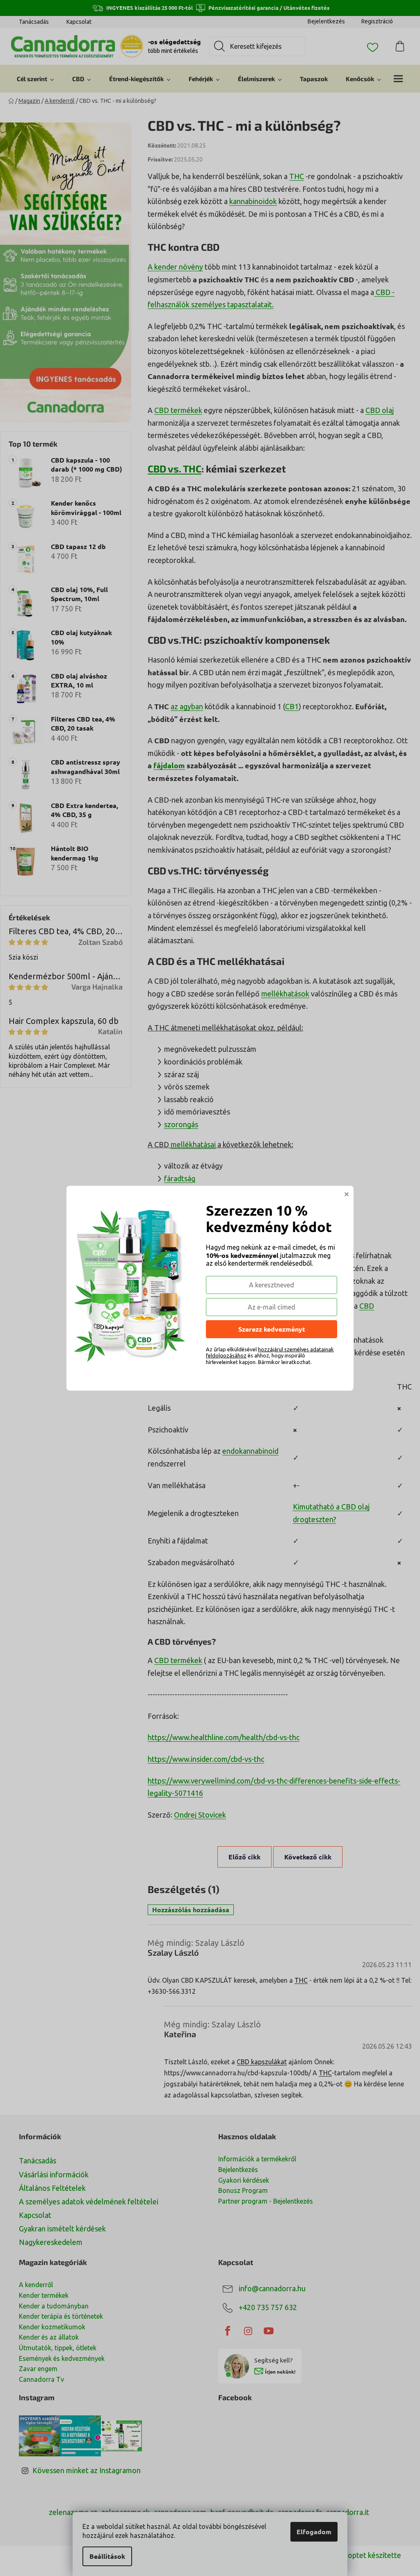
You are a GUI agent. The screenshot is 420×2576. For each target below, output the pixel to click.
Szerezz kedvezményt (272, 1329)
